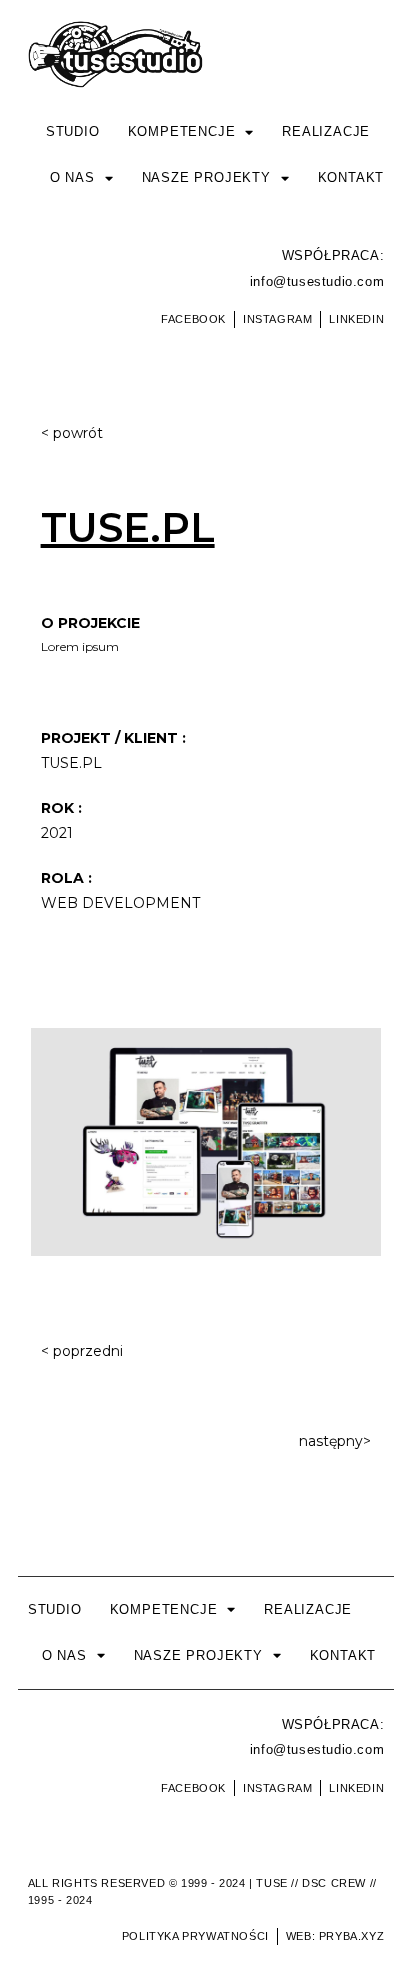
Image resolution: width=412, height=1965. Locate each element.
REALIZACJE (326, 131)
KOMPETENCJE (182, 131)
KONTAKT (351, 177)
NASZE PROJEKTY (206, 177)
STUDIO (73, 131)
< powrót (72, 433)
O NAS (72, 177)
